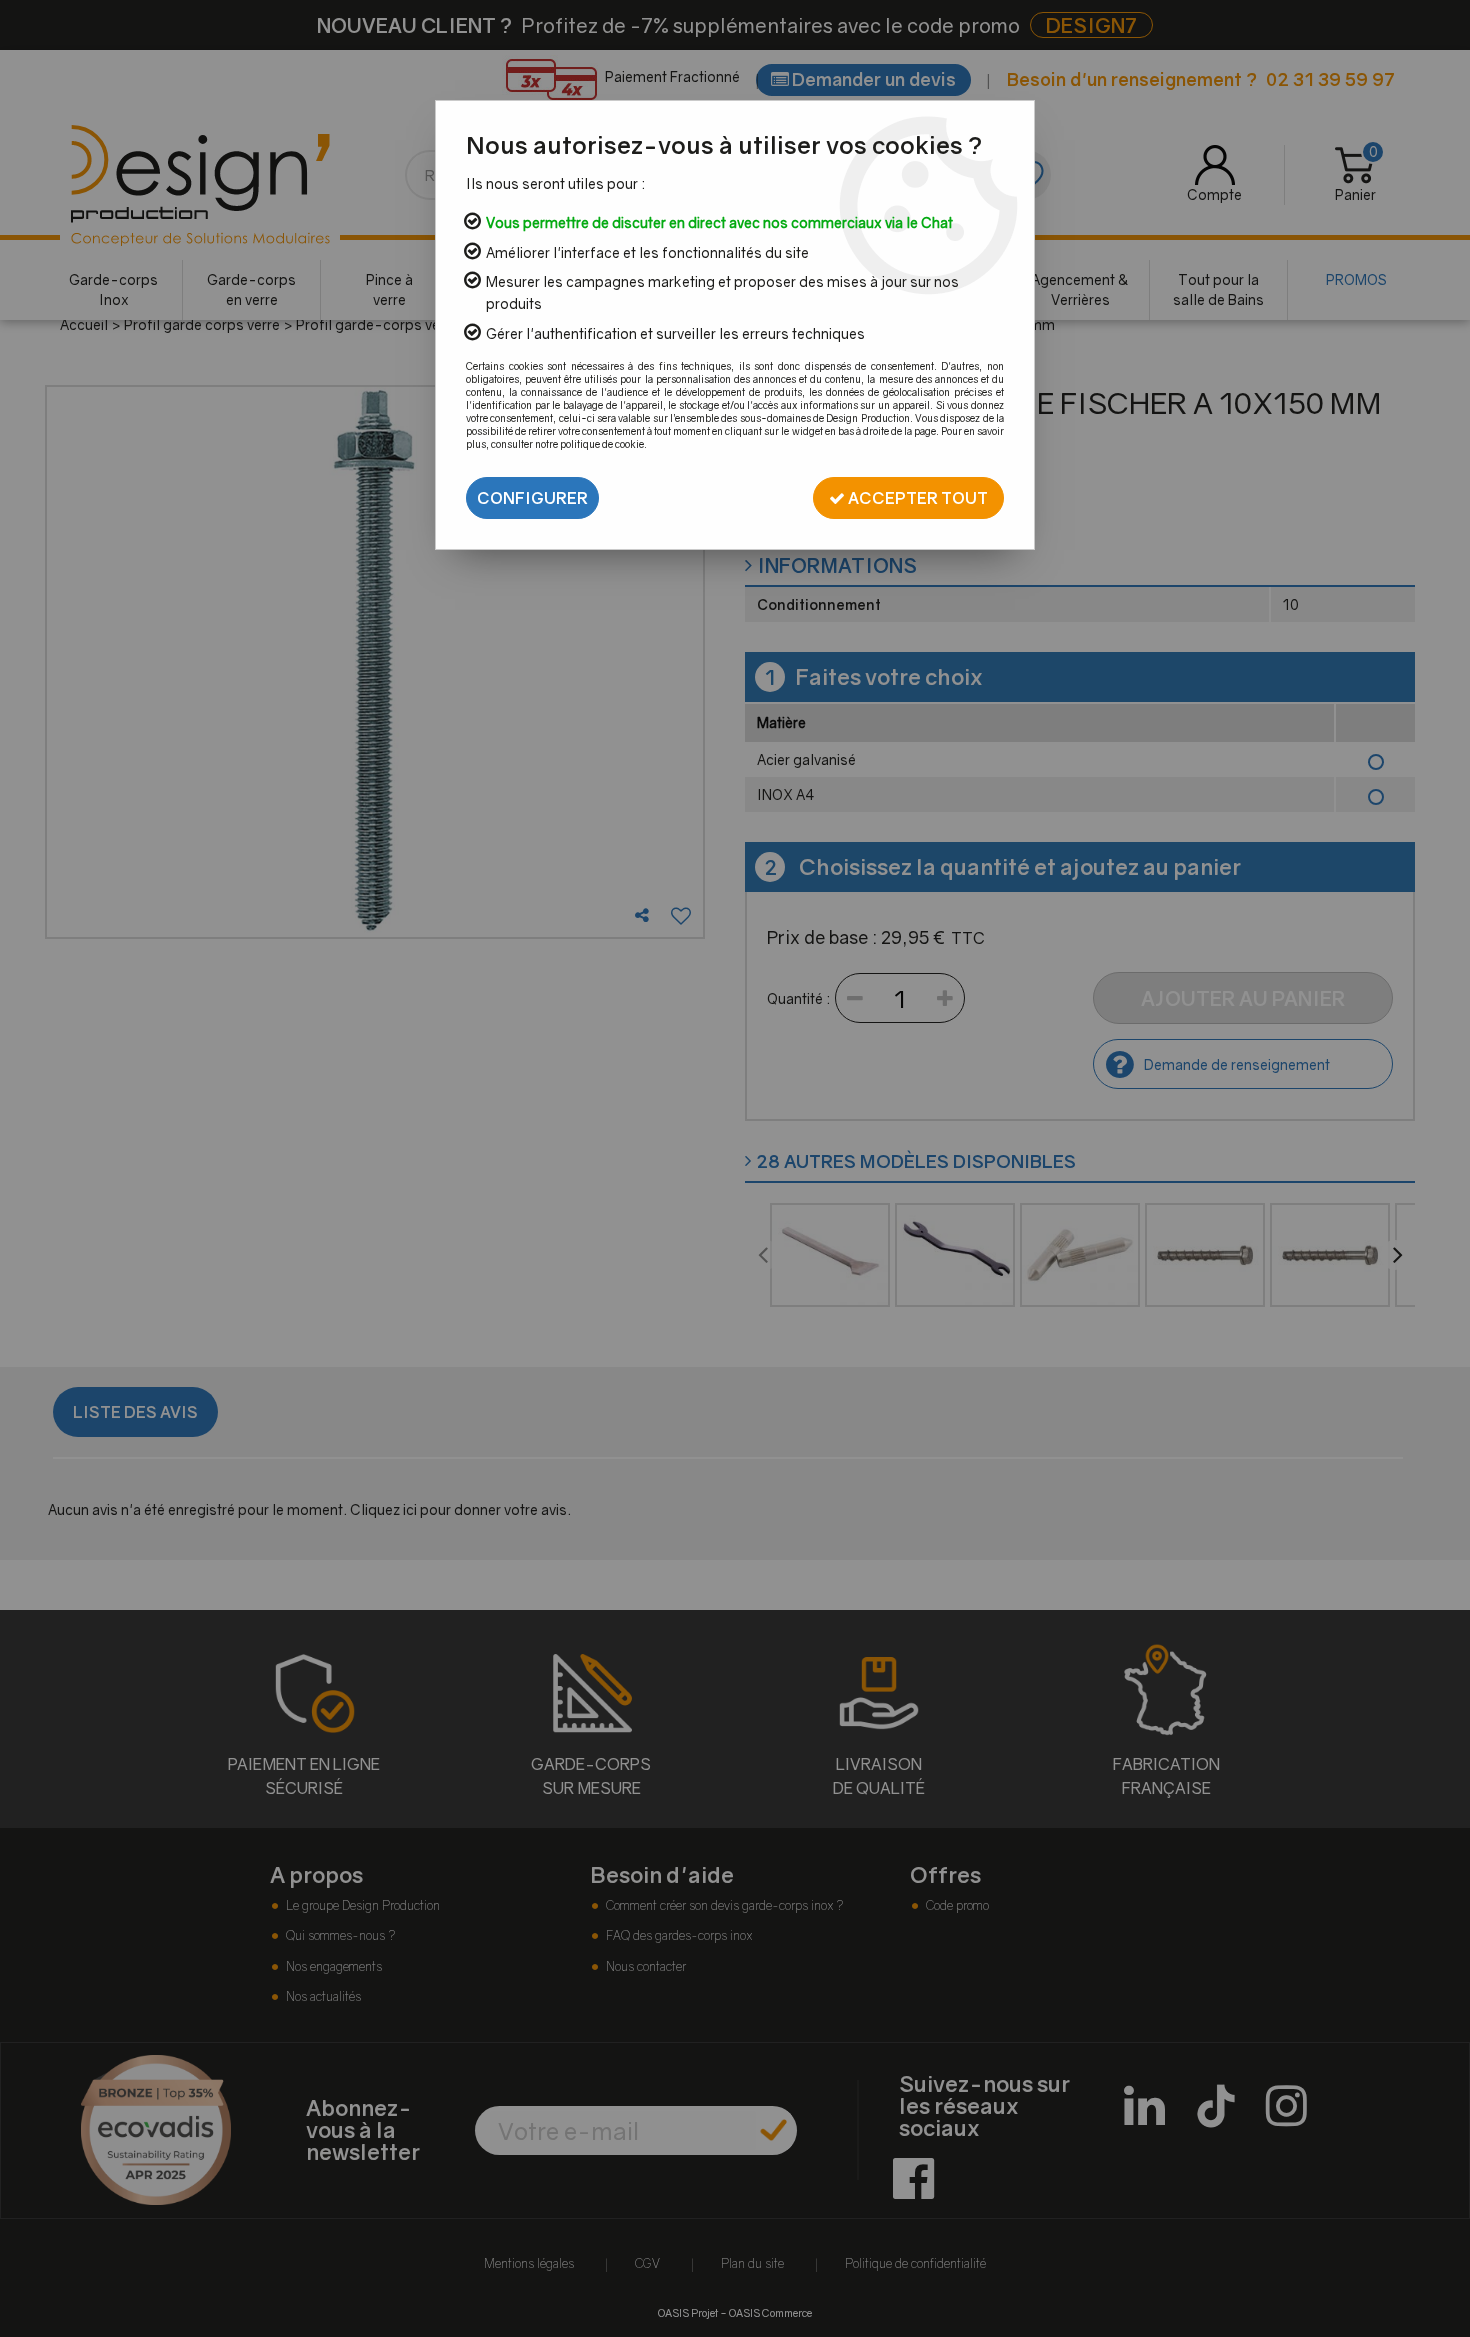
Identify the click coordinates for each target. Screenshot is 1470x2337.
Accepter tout (916, 498)
